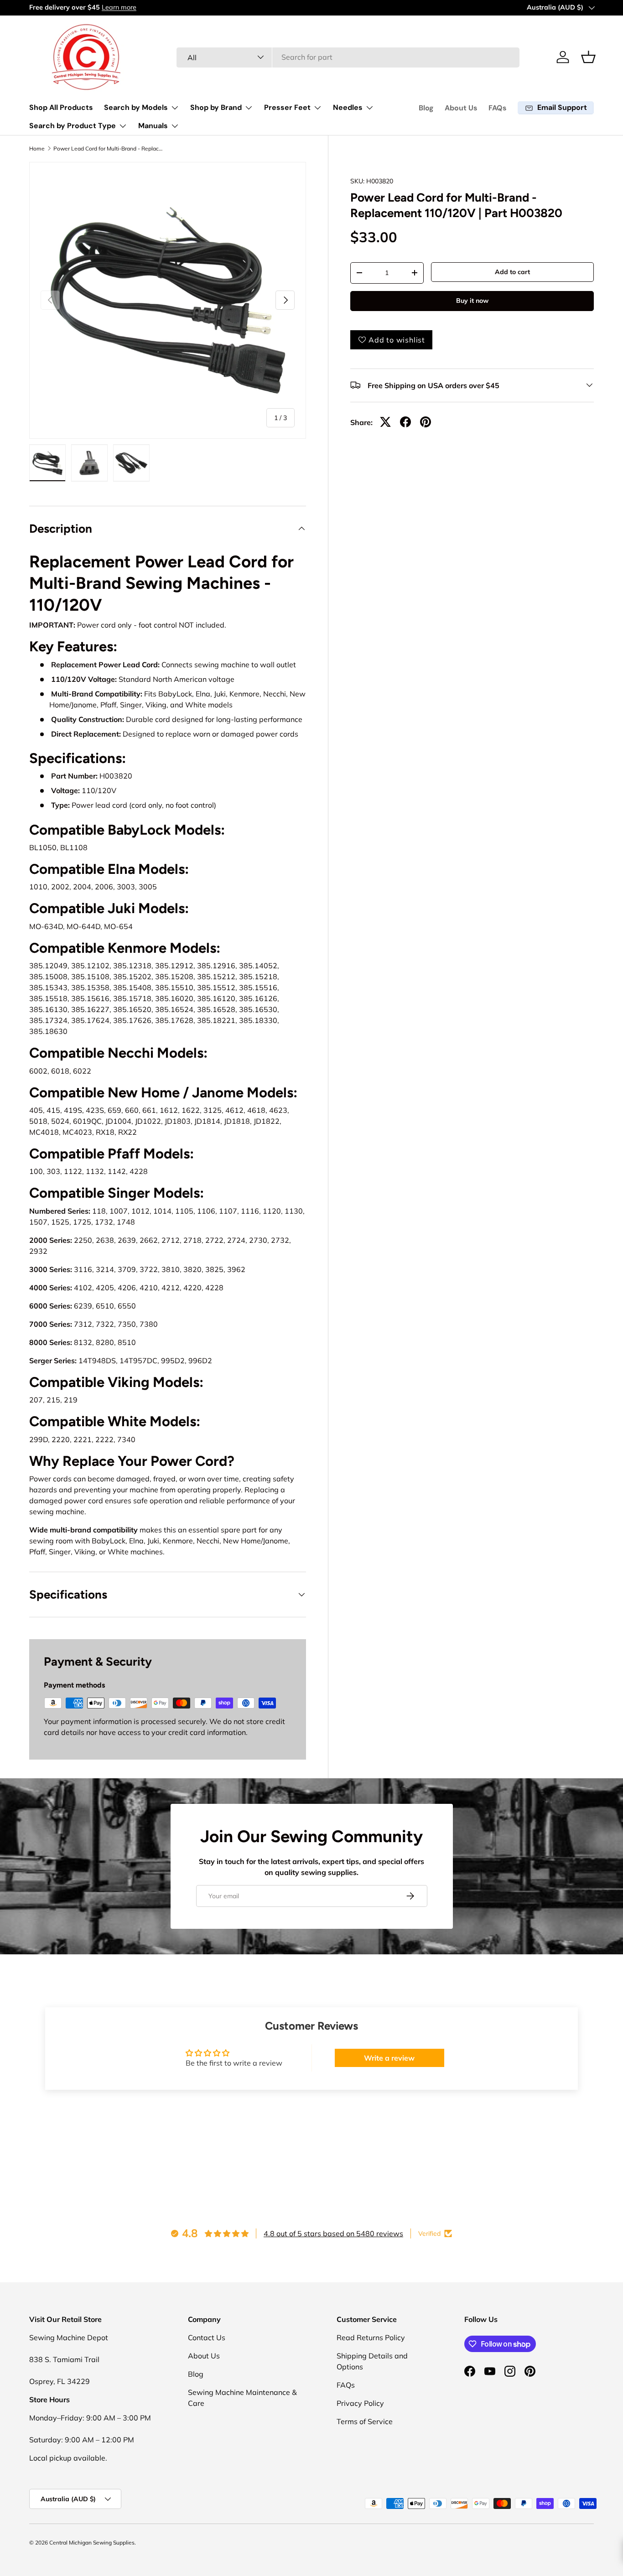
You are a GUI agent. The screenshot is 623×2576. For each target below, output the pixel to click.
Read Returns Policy (371, 2337)
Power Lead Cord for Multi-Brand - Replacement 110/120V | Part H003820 (108, 149)
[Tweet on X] (385, 422)
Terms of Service (365, 2421)
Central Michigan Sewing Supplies (92, 2542)
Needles (348, 107)
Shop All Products (61, 107)
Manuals (153, 126)
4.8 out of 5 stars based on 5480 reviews (333, 2233)
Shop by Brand (216, 107)
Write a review (389, 2058)
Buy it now (472, 301)
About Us (461, 108)
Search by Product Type (73, 126)
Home (37, 149)
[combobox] (348, 57)
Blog (426, 108)
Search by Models (136, 107)
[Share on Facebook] (405, 422)
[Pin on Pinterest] (426, 422)
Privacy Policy (360, 2403)
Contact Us (207, 2337)
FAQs (498, 108)
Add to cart (512, 272)
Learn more (119, 7)
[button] (588, 57)
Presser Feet (287, 107)
